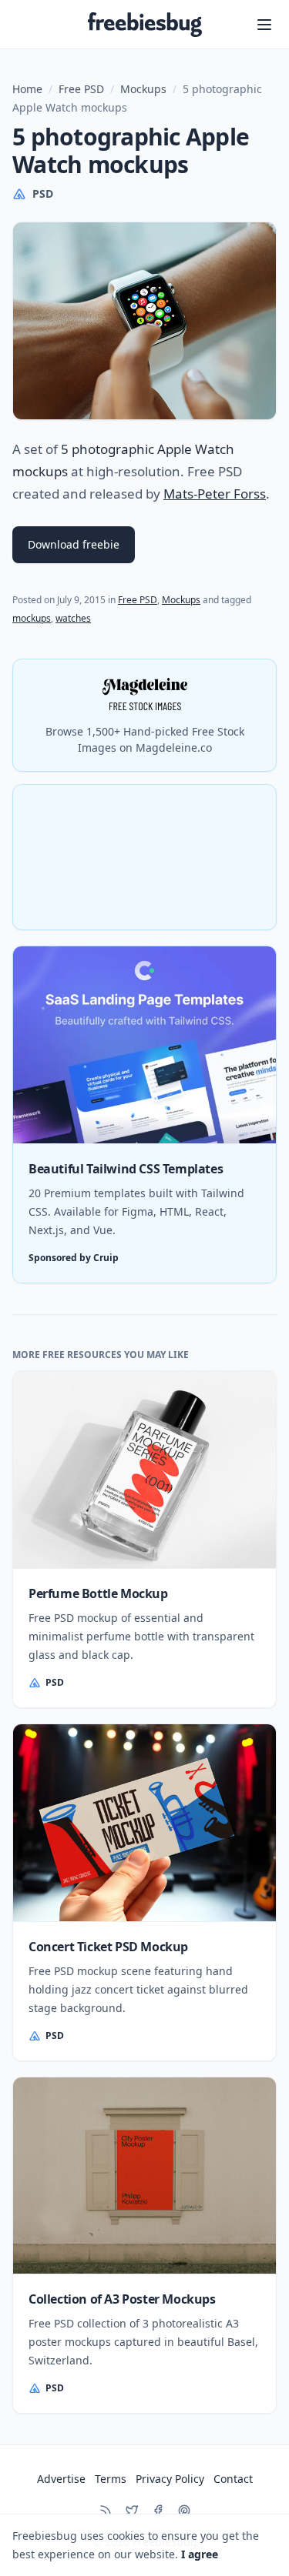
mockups (32, 618)
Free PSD (81, 89)
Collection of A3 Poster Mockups (122, 2299)
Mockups (143, 89)
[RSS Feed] (106, 2511)
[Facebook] (158, 2511)
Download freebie (74, 544)
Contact (233, 2479)
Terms (111, 2479)
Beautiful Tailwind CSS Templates (126, 1169)
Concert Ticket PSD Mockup (108, 1947)
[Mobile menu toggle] (264, 25)
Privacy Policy (170, 2479)
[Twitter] (132, 2511)
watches (73, 618)
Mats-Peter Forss (215, 494)
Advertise (61, 2479)
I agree (200, 2554)
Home (27, 89)
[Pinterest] (184, 2511)
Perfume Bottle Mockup (98, 1593)
